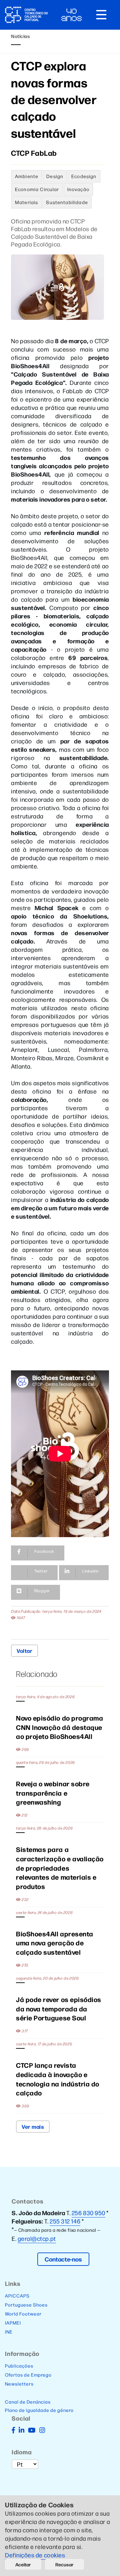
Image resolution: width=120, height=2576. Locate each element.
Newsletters (19, 2384)
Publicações (19, 2366)
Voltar (24, 1651)
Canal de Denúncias (28, 2402)
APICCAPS (17, 2296)
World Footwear (23, 2314)
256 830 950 (88, 2213)
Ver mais (33, 2126)
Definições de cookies (36, 2555)
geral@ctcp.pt (37, 2238)
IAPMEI (13, 2323)
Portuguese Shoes (26, 2305)
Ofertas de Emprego (28, 2375)
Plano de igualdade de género (39, 2410)
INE (9, 2332)
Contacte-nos (63, 2259)
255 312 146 (65, 2221)
